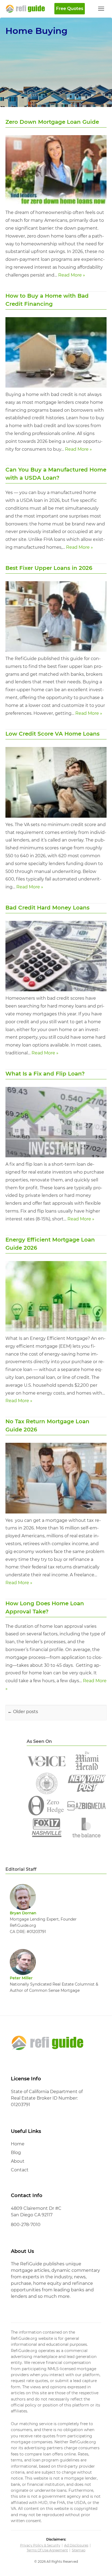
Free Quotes (70, 9)
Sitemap (79, 2550)
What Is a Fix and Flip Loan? (45, 1074)
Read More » (72, 275)
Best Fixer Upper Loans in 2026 (49, 568)
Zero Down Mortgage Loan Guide (52, 122)
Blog (16, 2153)
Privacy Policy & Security (40, 2545)
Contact (20, 2170)
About (18, 2161)
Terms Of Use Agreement (47, 2550)
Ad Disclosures (76, 2545)
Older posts (23, 1712)
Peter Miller (21, 1978)
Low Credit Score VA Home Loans (52, 734)
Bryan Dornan (23, 1913)
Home (18, 2144)
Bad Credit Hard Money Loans (47, 908)
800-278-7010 (26, 2225)
